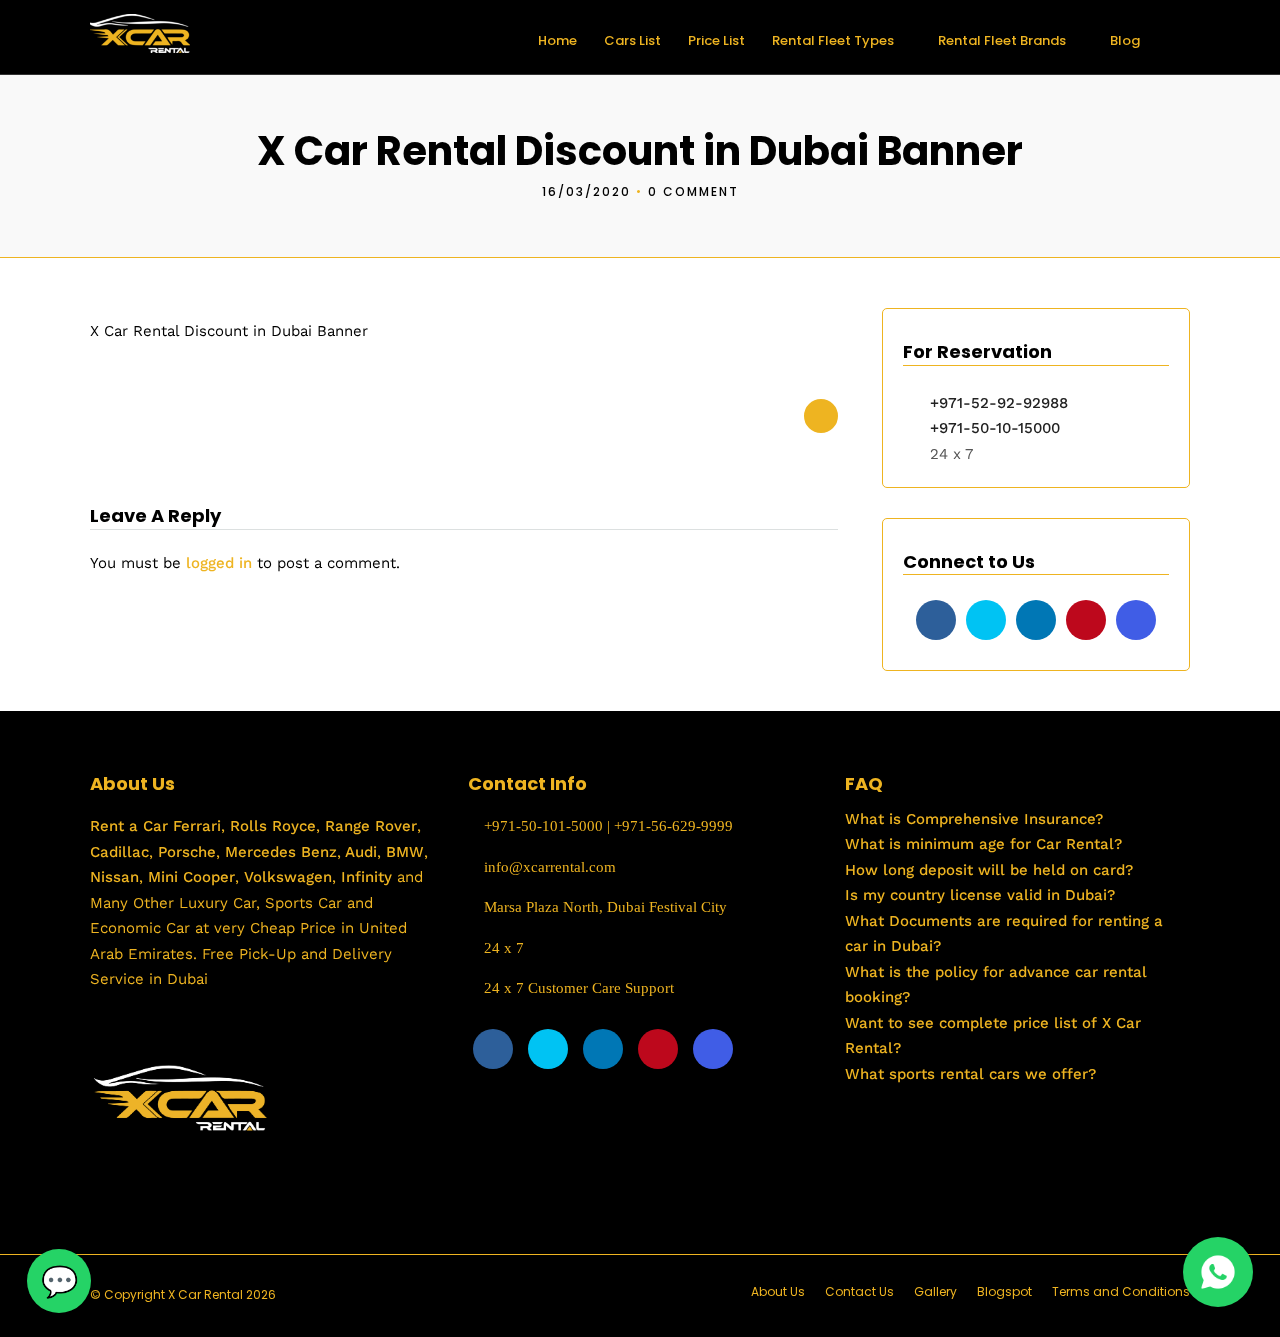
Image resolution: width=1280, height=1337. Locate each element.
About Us (778, 1291)
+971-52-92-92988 (999, 403)
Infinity (366, 877)
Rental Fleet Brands (1002, 40)
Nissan (114, 877)
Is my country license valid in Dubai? (980, 895)
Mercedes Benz (278, 852)
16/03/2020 (586, 191)
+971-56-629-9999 (673, 826)
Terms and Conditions (1121, 1291)
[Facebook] (936, 620)
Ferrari (194, 826)
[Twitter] (986, 620)
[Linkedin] (1036, 620)
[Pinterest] (1086, 620)
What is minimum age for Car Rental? (983, 844)
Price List (716, 40)
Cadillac (119, 852)
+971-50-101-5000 (541, 826)
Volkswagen (288, 877)
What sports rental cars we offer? (970, 1074)
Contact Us (859, 1291)
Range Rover (368, 826)
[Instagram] (1136, 620)
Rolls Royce (273, 826)
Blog (1125, 40)
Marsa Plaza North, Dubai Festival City (603, 907)
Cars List (632, 40)
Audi (359, 852)
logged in (219, 563)
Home (557, 40)
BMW (402, 852)
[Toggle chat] (59, 1281)
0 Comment (693, 191)
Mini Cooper (191, 877)
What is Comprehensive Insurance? (974, 819)
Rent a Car (129, 826)
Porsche (184, 852)
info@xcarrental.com (550, 867)
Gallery (935, 1291)
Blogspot (1004, 1291)
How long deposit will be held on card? (989, 870)
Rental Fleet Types (833, 40)
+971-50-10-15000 (992, 428)
